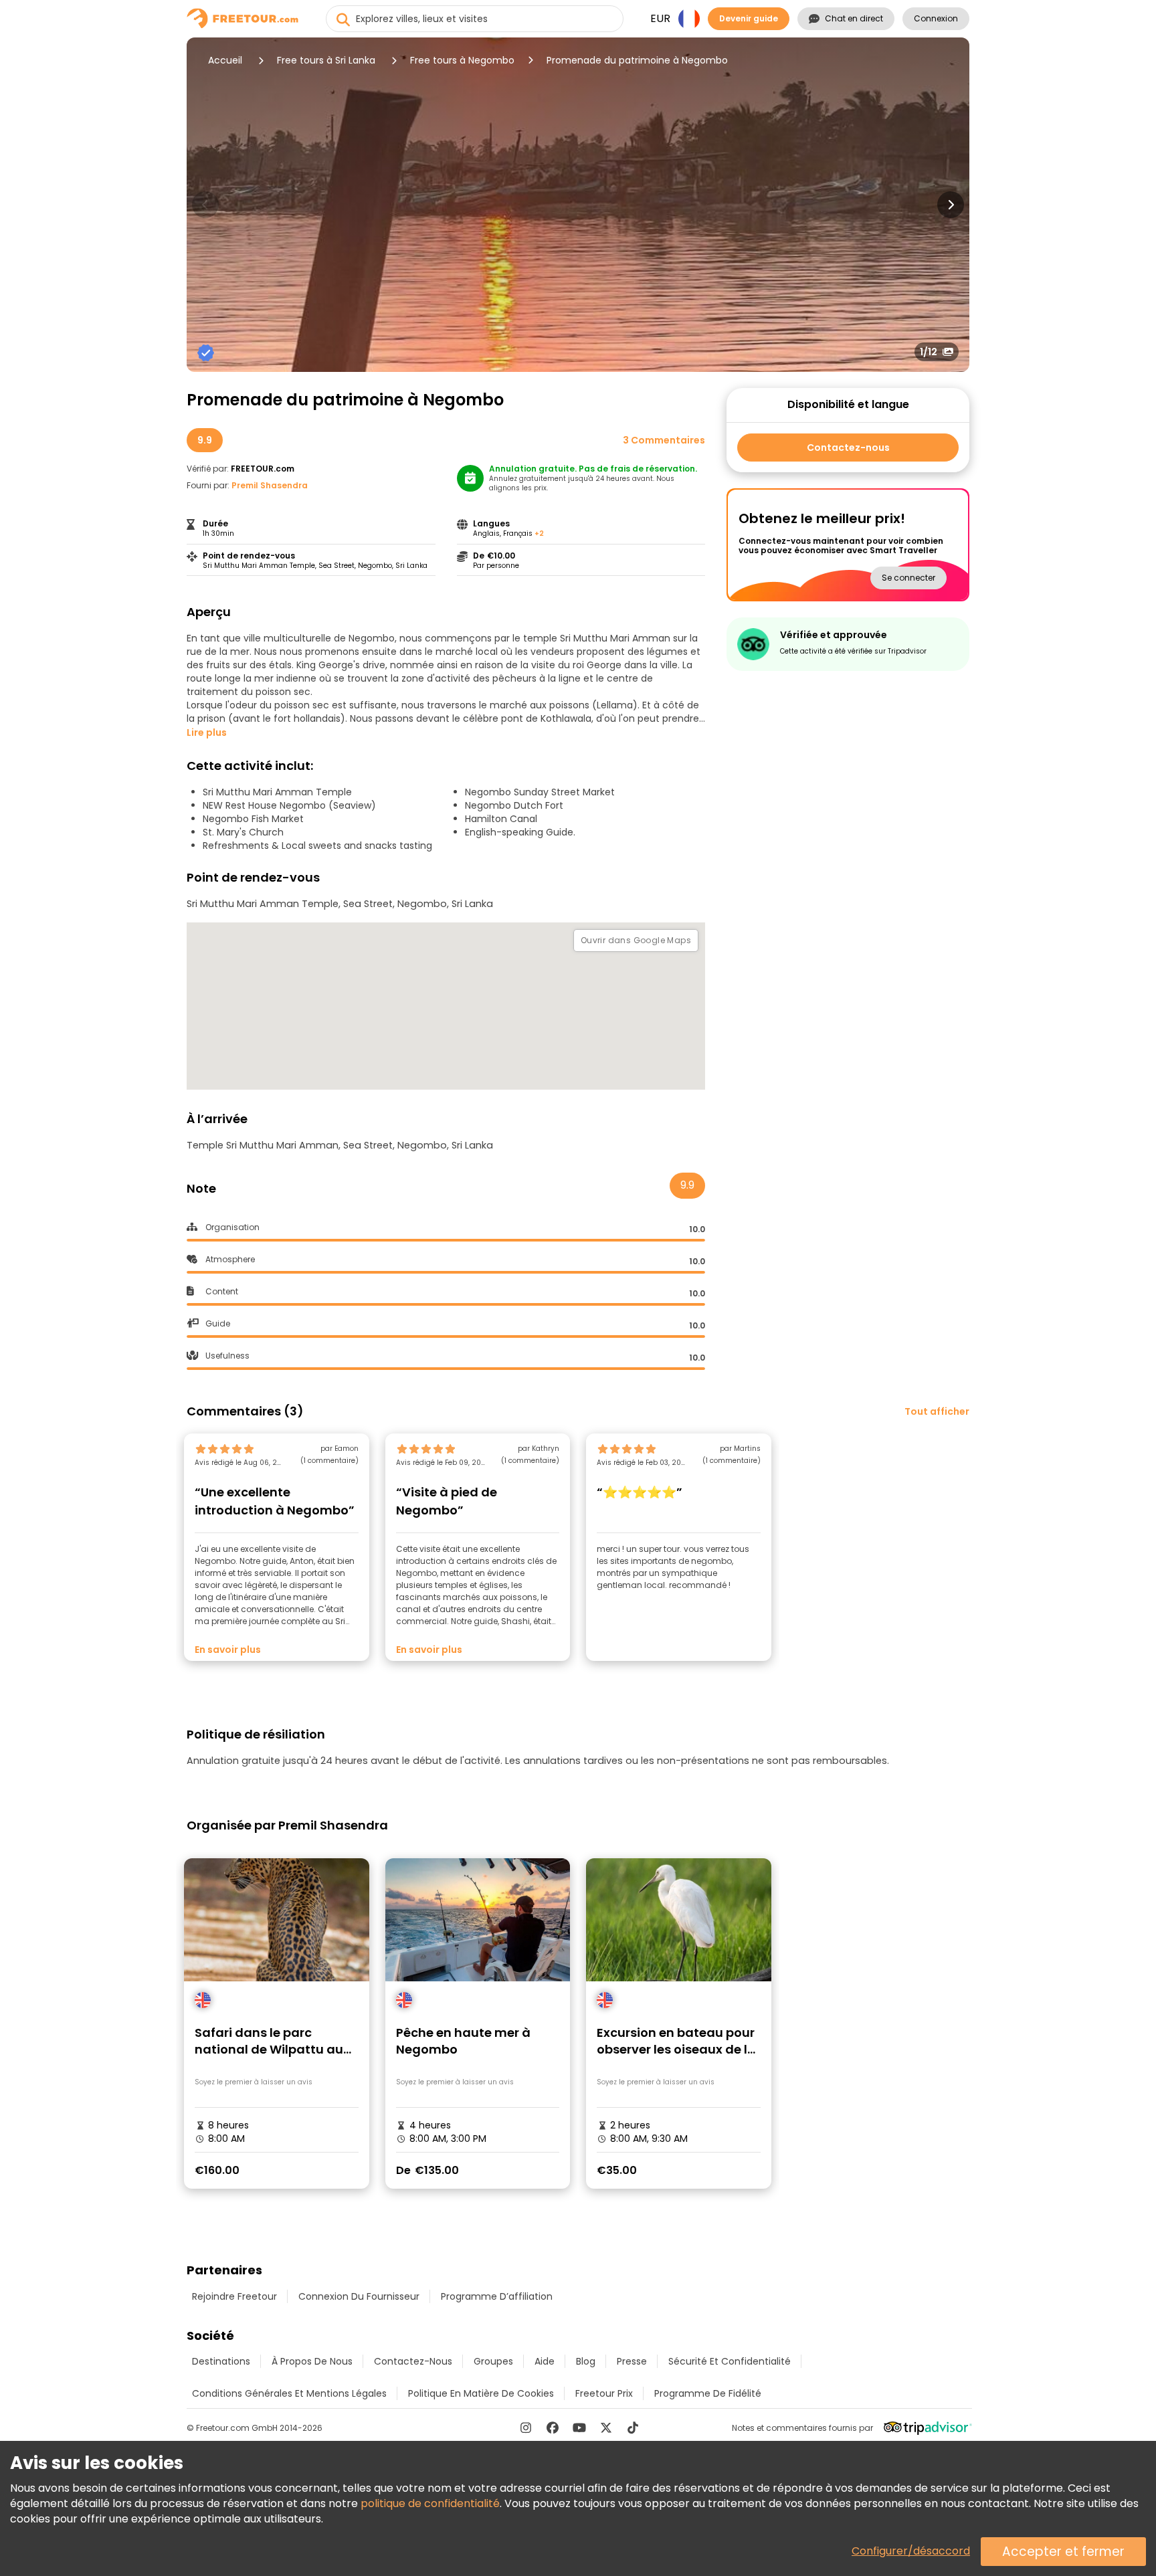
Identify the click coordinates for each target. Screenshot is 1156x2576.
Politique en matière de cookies (481, 2393)
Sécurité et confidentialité (730, 2361)
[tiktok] (633, 2428)
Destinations (221, 2361)
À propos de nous (312, 2361)
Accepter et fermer (1063, 2552)
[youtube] (579, 2428)
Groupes (493, 2361)
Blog (586, 2361)
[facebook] (553, 2428)
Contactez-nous (848, 448)
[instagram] (526, 2428)
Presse (632, 2361)
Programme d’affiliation (497, 2296)
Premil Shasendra (270, 485)
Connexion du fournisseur (359, 2296)
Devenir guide (749, 18)
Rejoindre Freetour (234, 2296)
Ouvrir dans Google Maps (636, 940)
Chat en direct (854, 18)
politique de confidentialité (430, 2503)
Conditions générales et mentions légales (289, 2393)
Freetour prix (604, 2393)
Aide (545, 2361)
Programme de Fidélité (708, 2393)
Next (951, 205)
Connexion (936, 18)
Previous (205, 205)
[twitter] (606, 2428)
